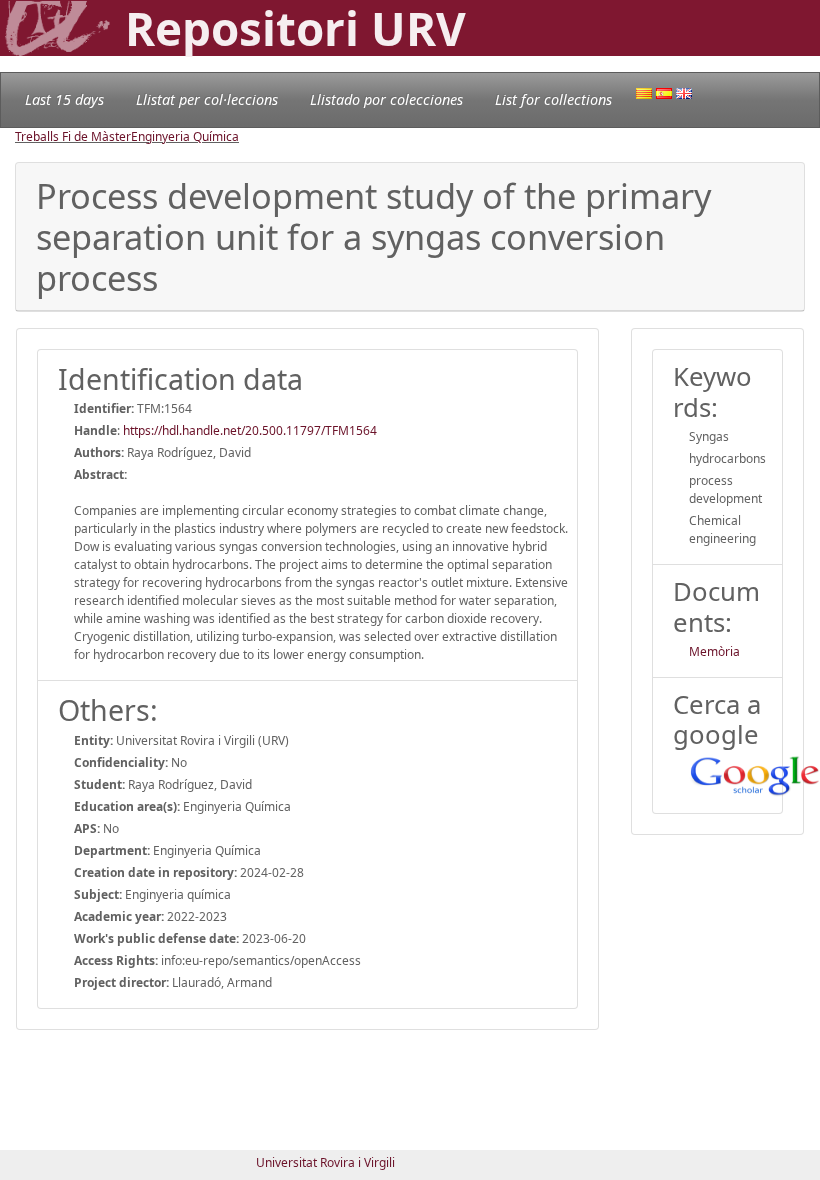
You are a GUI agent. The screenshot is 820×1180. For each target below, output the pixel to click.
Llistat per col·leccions (207, 99)
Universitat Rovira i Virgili (325, 1162)
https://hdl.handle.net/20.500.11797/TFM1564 (250, 430)
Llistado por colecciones (386, 99)
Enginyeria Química (185, 136)
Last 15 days (64, 99)
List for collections (553, 99)
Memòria (714, 651)
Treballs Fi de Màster (73, 136)
